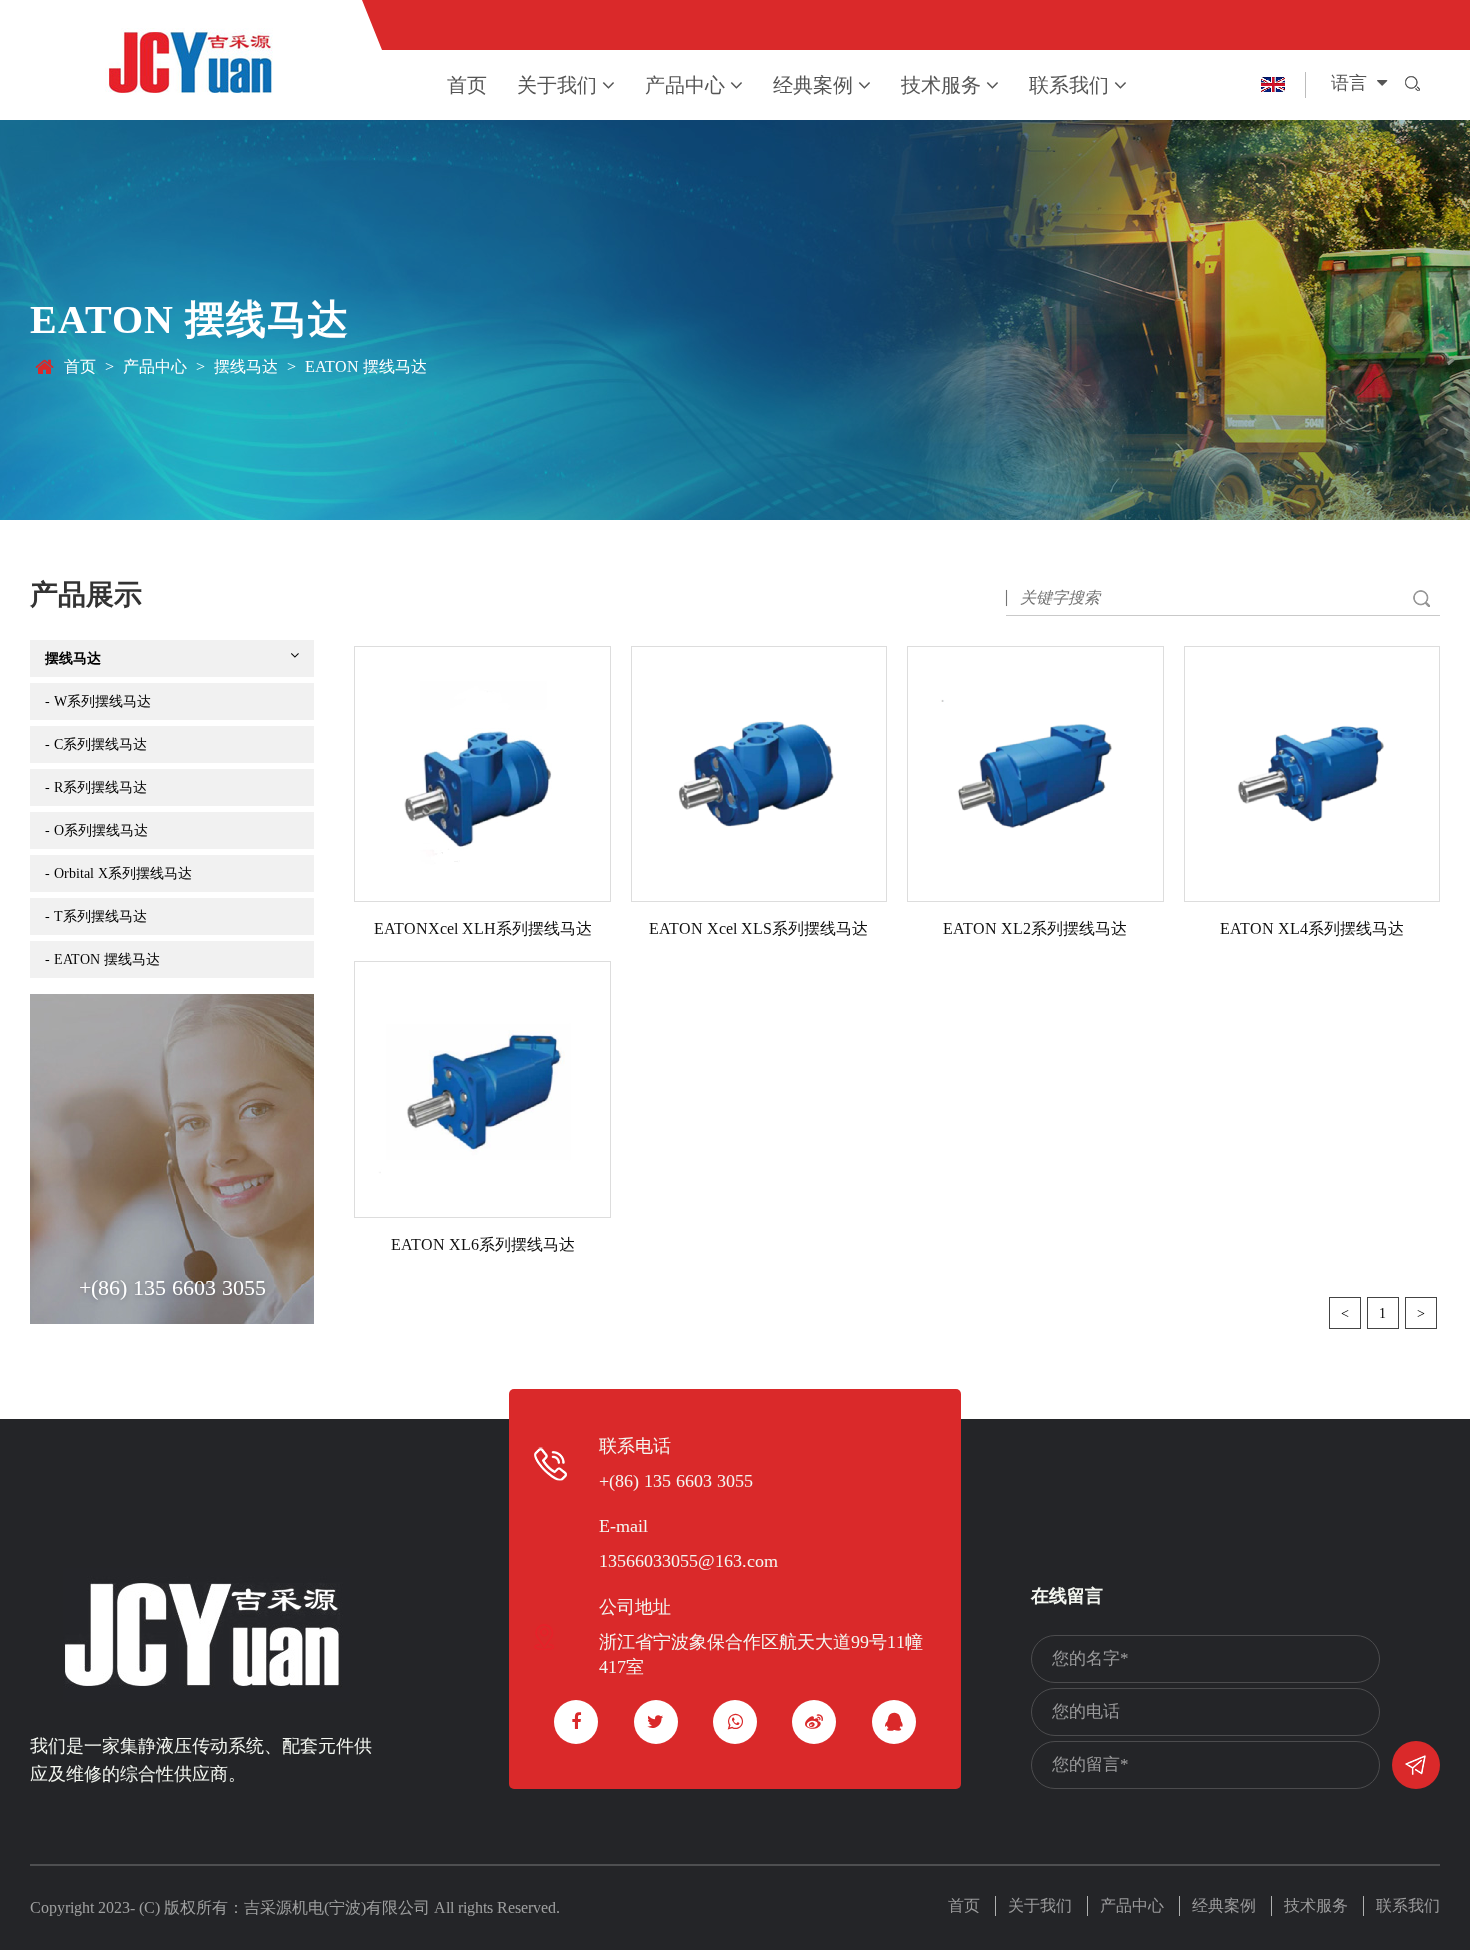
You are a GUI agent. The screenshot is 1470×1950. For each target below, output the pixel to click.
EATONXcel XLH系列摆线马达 (483, 928)
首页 (467, 85)
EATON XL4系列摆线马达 (1312, 928)
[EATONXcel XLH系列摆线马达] (482, 774)
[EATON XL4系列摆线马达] (1312, 774)
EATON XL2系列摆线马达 (1035, 928)
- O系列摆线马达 (96, 830)
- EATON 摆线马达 (102, 959)
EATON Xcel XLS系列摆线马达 (758, 928)
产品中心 (685, 85)
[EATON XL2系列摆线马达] (1035, 774)
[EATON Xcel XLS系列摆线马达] (759, 774)
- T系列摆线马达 (96, 916)
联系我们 (1069, 85)
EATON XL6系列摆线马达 (483, 1244)
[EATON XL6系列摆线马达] (482, 1089)
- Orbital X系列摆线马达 (118, 873)
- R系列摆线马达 (96, 787)
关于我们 (557, 85)
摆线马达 (246, 366)
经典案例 (813, 85)
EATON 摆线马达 (366, 366)
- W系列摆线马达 (98, 701)
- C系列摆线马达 (96, 744)
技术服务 (941, 85)
